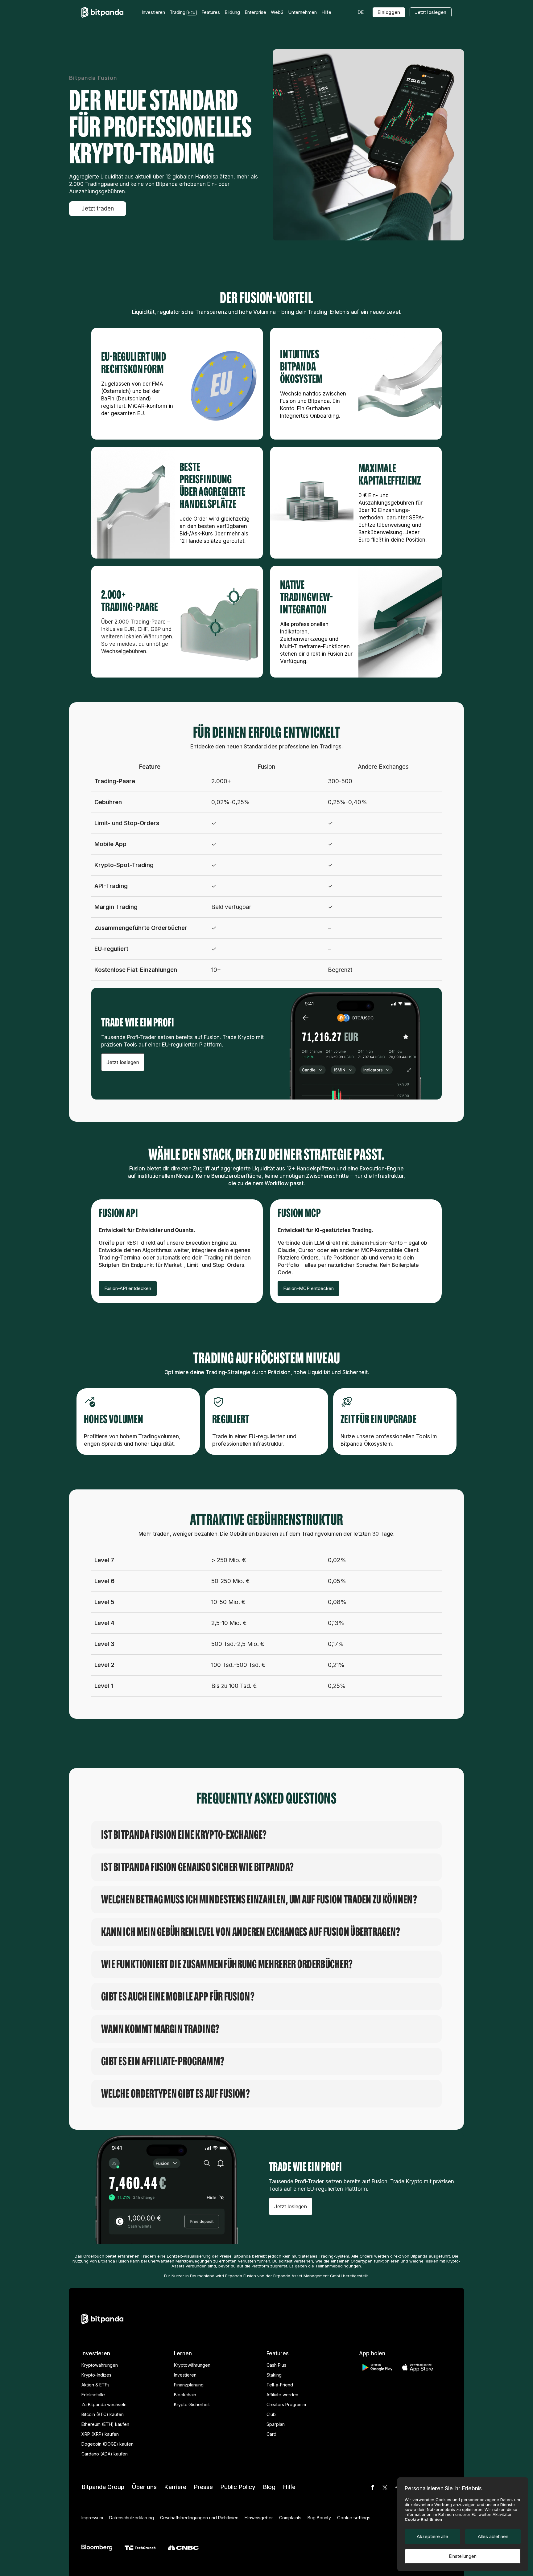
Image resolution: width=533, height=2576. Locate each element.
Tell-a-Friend (280, 2385)
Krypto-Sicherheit (192, 2404)
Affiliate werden (282, 2395)
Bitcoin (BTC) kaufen (103, 2414)
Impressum (92, 2518)
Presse (203, 2487)
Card (271, 2434)
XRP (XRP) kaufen (100, 2434)
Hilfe (289, 2487)
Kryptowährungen (100, 2365)
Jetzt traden (98, 209)
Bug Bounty (319, 2518)
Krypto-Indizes (96, 2375)
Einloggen (389, 12)
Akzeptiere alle (432, 2536)
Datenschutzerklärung (132, 2518)
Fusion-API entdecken (128, 1288)
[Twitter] (385, 2487)
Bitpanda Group (103, 2487)
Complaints (290, 2518)
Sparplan (276, 2424)
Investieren (185, 2375)
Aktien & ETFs (95, 2385)
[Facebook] (373, 2487)
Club (271, 2414)
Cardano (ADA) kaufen (105, 2454)
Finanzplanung (189, 2385)
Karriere (175, 2487)
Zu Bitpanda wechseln (104, 2404)
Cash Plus (276, 2365)
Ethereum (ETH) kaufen (105, 2424)
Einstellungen (463, 2556)
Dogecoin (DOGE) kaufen (107, 2444)
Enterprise (255, 12)
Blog (269, 2487)
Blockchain (185, 2395)
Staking (274, 2375)
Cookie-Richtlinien (423, 2519)
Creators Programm (286, 2404)
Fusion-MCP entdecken (308, 1288)
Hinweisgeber (259, 2518)
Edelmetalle (93, 2395)
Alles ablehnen (493, 2536)
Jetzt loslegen (431, 12)
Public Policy (238, 2487)
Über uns (144, 2487)
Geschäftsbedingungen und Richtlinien (199, 2518)
